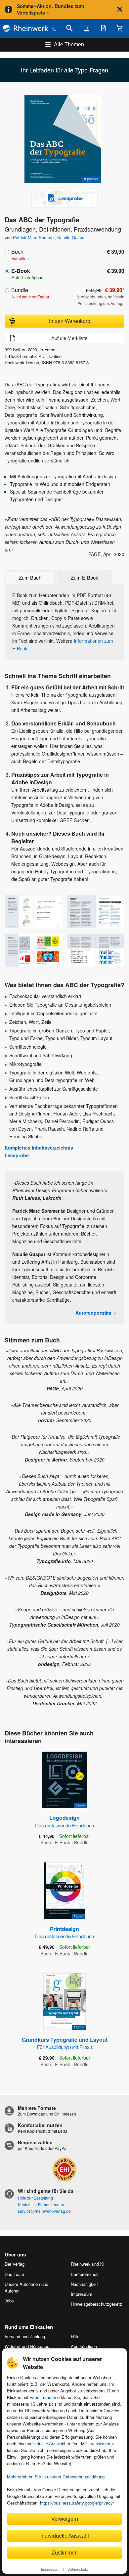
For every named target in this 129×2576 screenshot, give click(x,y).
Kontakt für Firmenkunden (41, 2204)
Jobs (9, 2301)
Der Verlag (15, 2264)
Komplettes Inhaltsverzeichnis (39, 1148)
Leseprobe (17, 1155)
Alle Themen (69, 44)
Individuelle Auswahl (65, 2536)
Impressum (50, 2569)
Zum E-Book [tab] (85, 578)
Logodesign (64, 1821)
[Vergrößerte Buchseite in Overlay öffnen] (33, 912)
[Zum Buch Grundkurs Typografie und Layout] (64, 2002)
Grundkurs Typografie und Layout (65, 2043)
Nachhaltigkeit (84, 2284)
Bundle (20, 290)
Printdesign (64, 1932)
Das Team (14, 2274)
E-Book (21, 271)
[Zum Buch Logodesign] (65, 1780)
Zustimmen (43, 2398)
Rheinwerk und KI (88, 2264)
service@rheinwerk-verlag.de (44, 2211)
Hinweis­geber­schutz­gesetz (96, 2304)
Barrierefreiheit (85, 2274)
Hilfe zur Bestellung (35, 2198)
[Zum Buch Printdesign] (64, 1891)
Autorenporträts (93, 1313)
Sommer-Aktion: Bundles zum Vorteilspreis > (50, 9)
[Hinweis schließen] (120, 9)
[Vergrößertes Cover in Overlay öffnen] (66, 140)
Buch (17, 252)
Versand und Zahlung (25, 2336)
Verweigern (101, 2444)
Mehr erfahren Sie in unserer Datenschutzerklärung (56, 2477)
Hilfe (75, 2336)
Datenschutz (78, 2569)
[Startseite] (30, 28)
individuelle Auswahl (46, 2444)
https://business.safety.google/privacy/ (77, 2503)
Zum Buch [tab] (30, 578)
